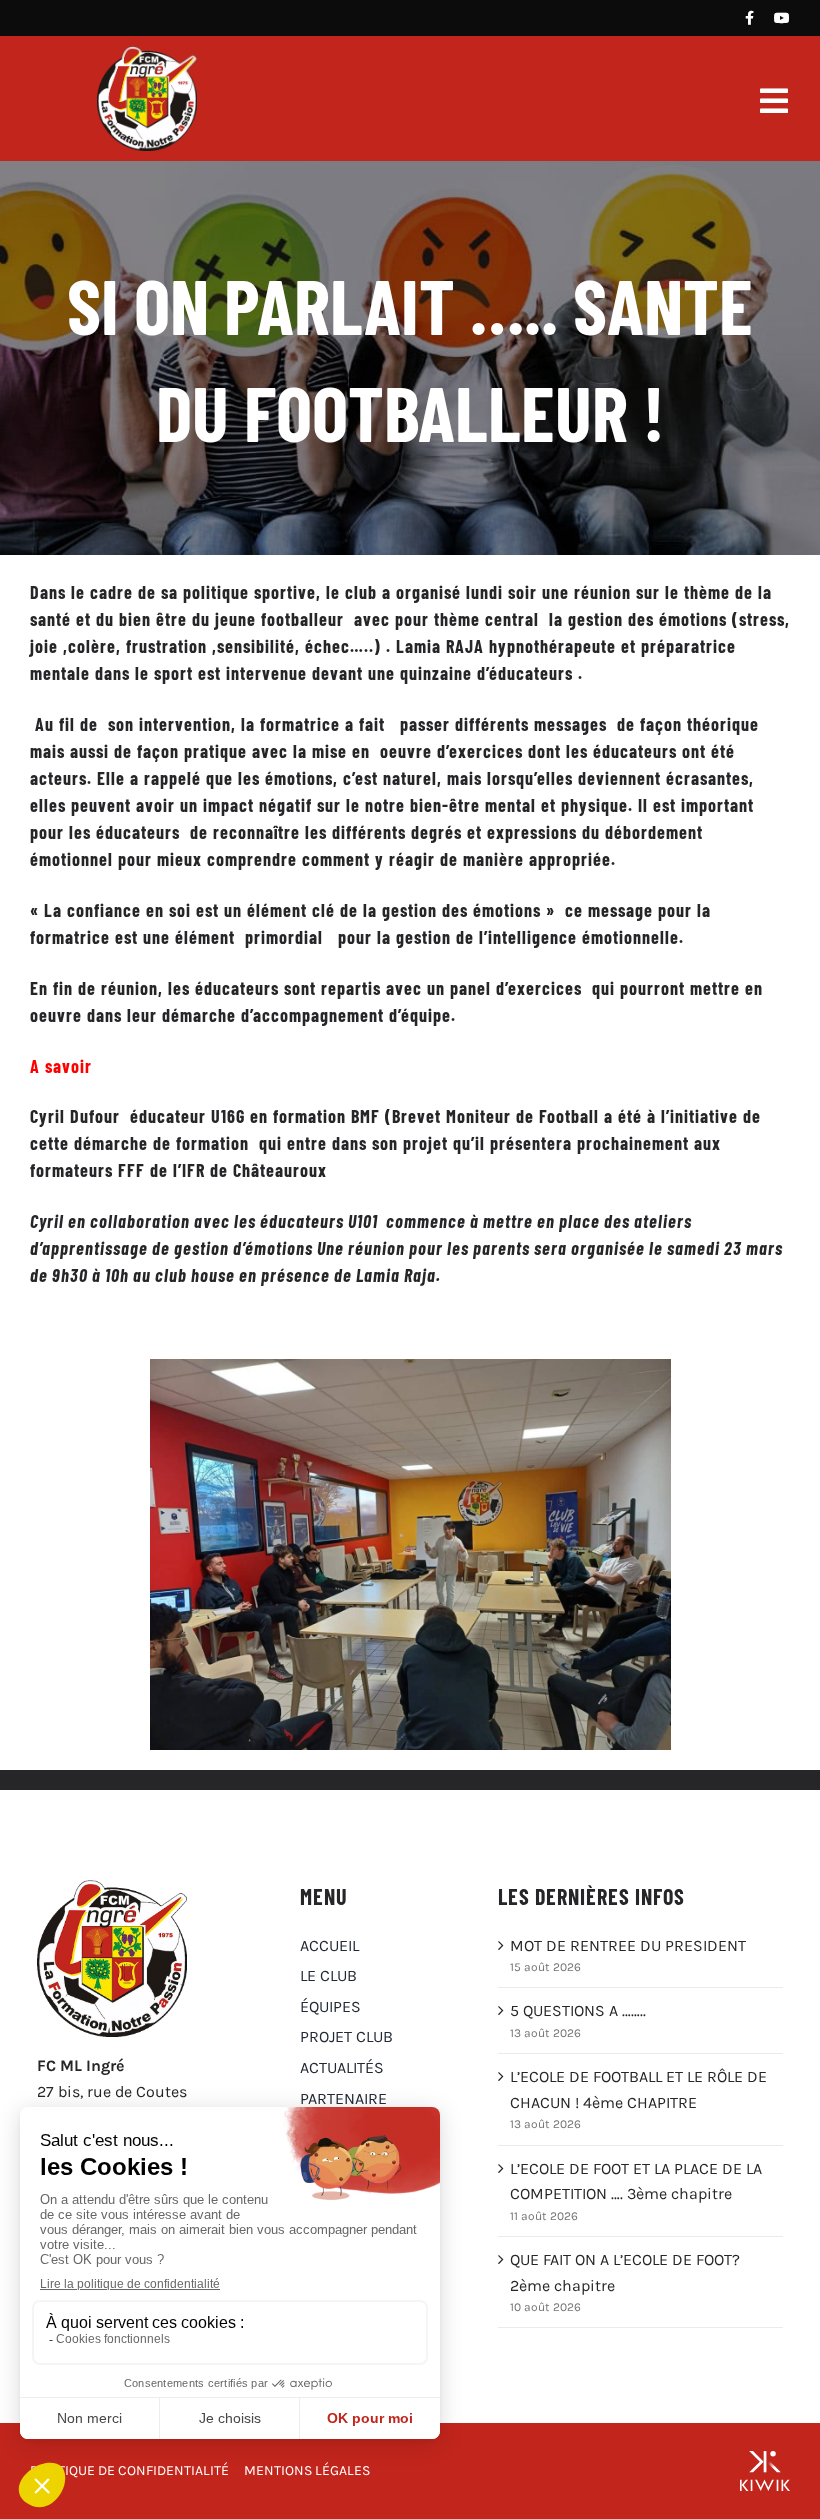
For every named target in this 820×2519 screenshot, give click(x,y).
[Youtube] (782, 18)
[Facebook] (749, 18)
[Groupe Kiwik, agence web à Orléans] (765, 2471)
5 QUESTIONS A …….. (578, 2010)
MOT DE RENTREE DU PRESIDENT (628, 1945)
